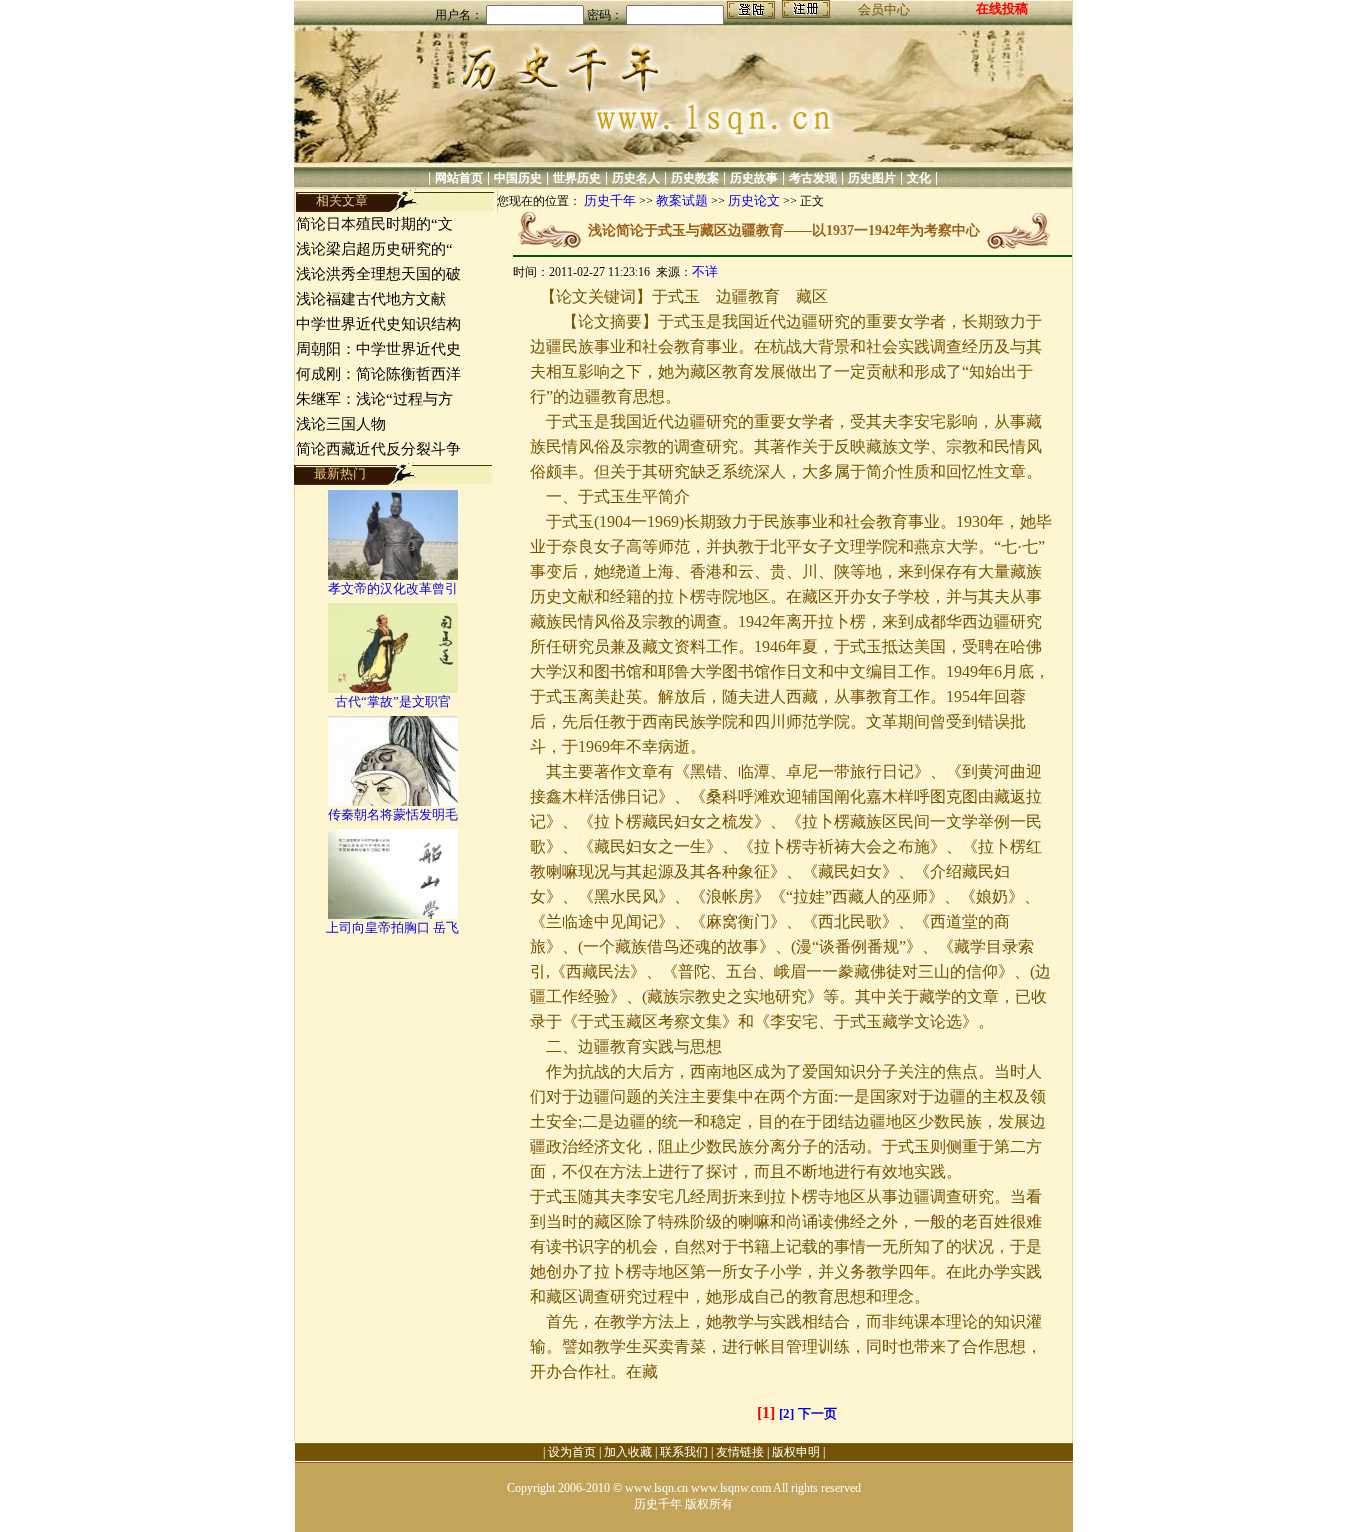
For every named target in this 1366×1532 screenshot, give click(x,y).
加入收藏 (628, 1452)
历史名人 (636, 178)
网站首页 (459, 178)
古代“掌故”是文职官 (393, 701)
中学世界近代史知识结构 (378, 324)
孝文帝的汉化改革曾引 (393, 588)
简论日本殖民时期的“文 (374, 224)
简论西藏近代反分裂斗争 (378, 449)
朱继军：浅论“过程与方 (374, 399)
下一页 (817, 1413)
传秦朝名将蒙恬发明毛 (393, 814)
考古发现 (813, 178)
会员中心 (884, 9)
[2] (786, 1413)
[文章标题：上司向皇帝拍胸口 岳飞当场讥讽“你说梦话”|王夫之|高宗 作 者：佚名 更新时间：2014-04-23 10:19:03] (393, 914)
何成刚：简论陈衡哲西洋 (378, 374)
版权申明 (796, 1452)
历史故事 (754, 178)
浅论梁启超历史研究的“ (374, 249)
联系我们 (684, 1452)
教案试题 (682, 200)
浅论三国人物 (341, 424)
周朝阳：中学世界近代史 (378, 349)
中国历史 (518, 178)
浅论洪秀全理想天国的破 (378, 274)
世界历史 (577, 178)
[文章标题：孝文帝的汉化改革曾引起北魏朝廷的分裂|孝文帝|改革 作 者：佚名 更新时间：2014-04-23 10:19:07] (393, 575)
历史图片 (872, 178)
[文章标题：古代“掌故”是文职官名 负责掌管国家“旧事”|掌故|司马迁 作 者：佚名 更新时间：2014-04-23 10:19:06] (393, 688)
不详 (705, 271)
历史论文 (754, 200)
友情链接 (740, 1452)
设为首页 (572, 1452)
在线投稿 (1002, 8)
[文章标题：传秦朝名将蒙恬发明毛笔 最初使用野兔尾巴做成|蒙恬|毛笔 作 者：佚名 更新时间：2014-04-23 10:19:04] (393, 801)
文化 (919, 178)
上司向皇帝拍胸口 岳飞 (392, 927)
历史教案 (695, 178)
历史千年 (610, 200)
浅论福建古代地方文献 (371, 299)
